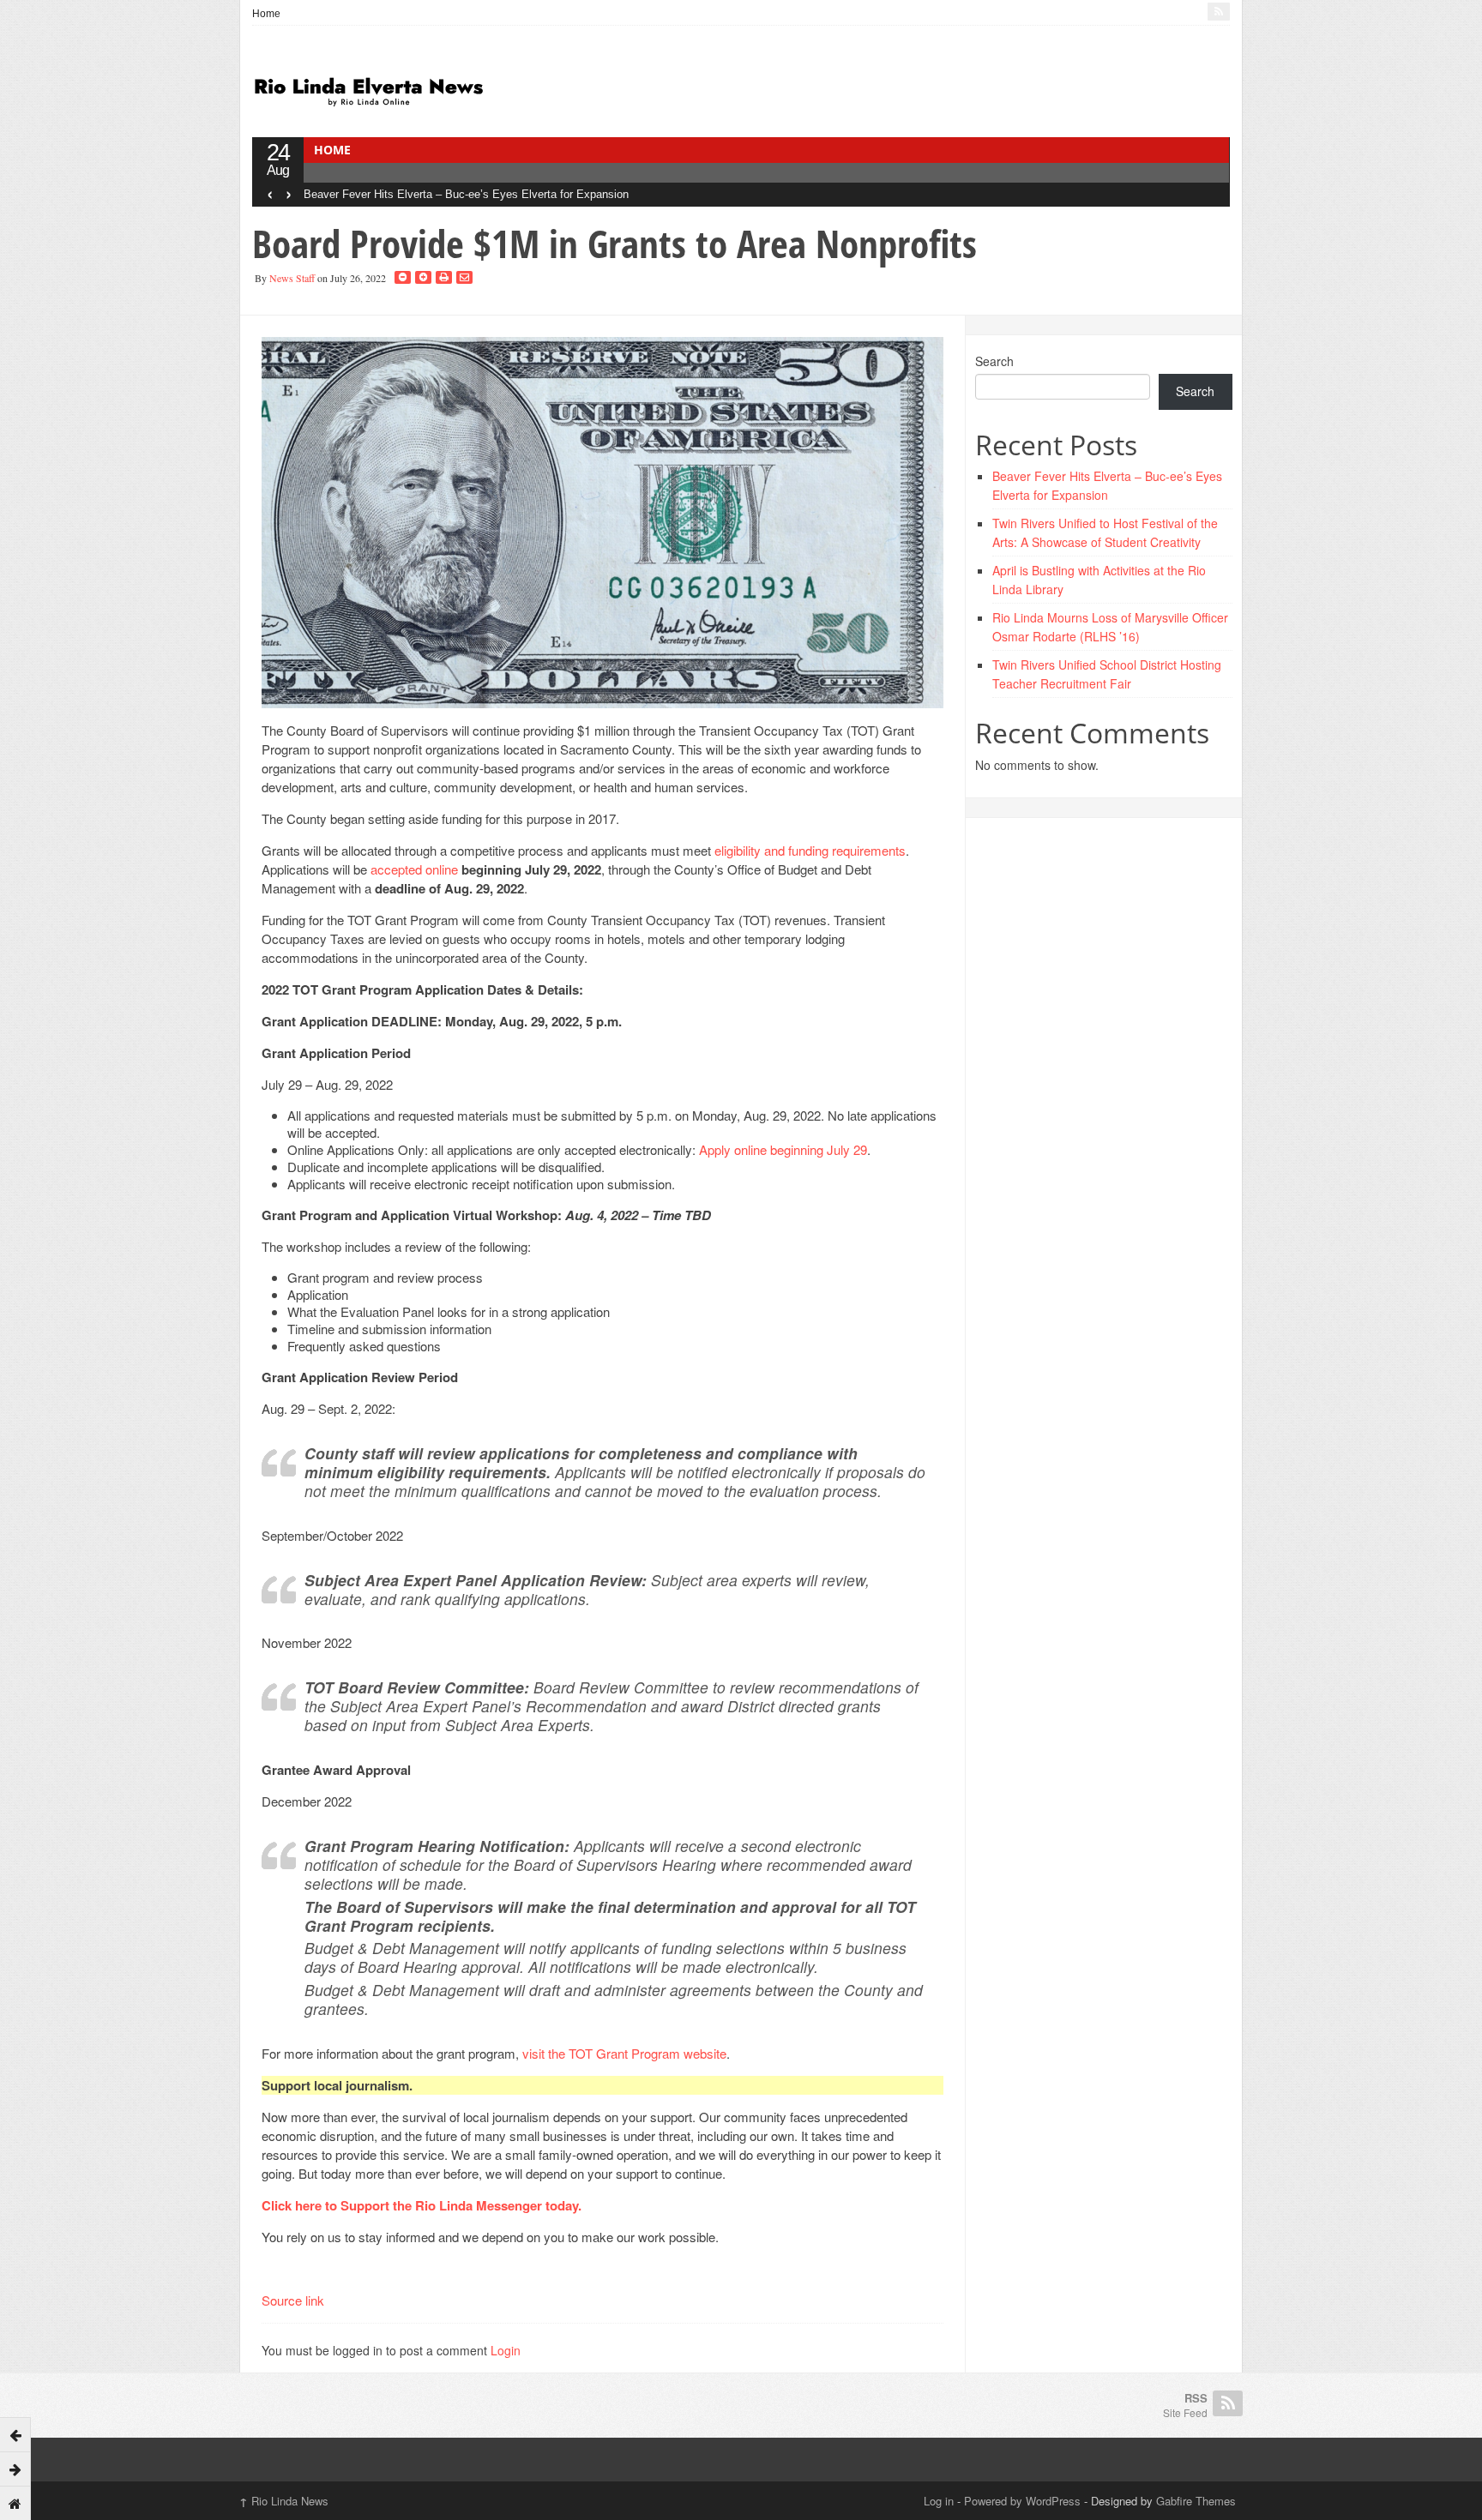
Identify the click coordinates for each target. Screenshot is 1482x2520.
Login (506, 2350)
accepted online (416, 869)
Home (266, 14)
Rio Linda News (284, 2501)
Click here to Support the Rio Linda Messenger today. (423, 2205)
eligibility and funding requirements (810, 850)
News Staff (292, 278)
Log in (939, 2501)
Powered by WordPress (1022, 2501)
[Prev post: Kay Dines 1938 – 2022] (15, 2434)
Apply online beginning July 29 (783, 1149)
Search (994, 361)
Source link (293, 2300)
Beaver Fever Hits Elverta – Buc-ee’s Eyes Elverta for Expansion (466, 194)
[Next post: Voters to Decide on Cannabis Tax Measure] (15, 2469)
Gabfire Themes (1196, 2501)
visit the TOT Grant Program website (624, 2053)
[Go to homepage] (15, 2503)
